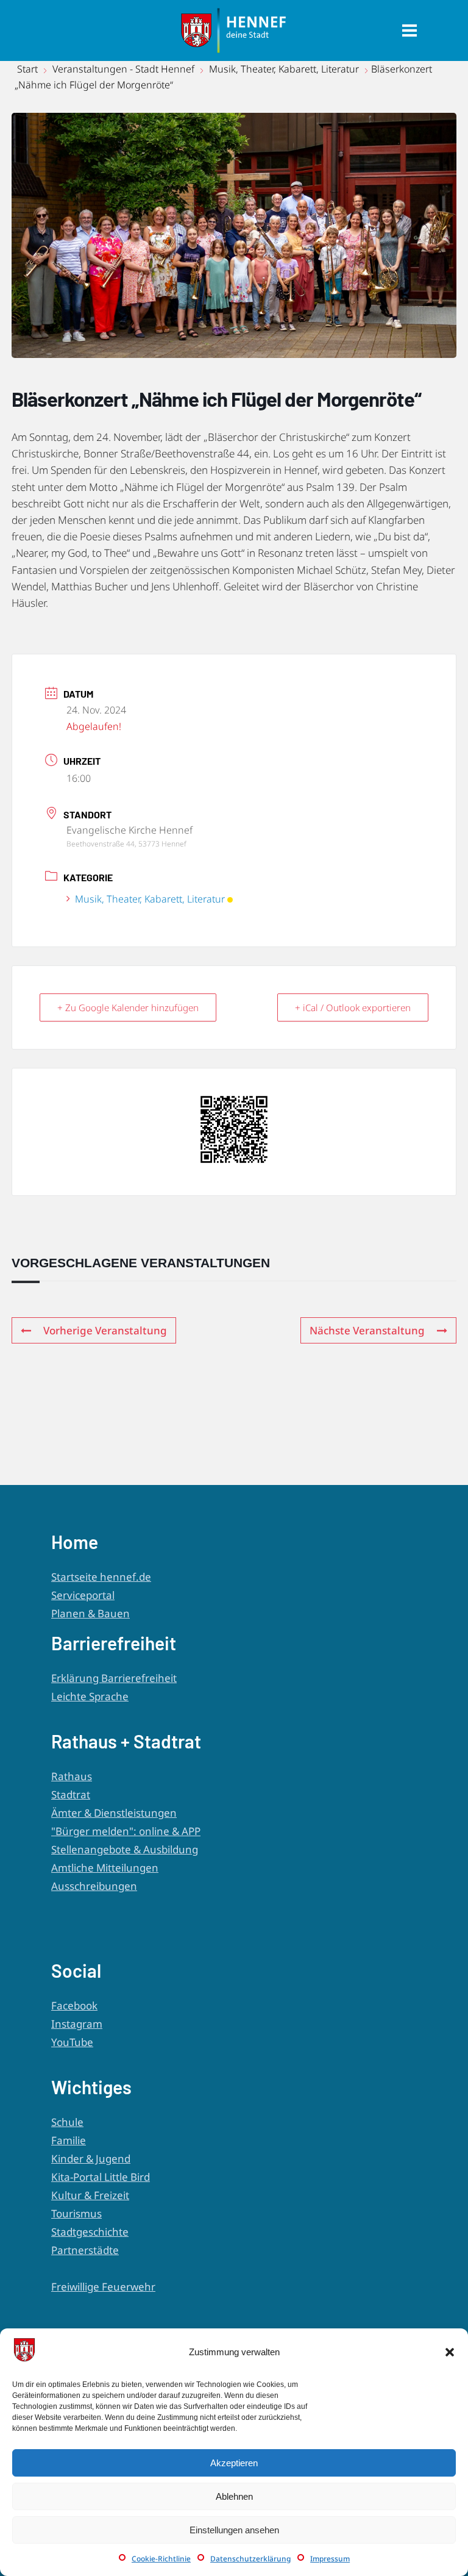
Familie (69, 2140)
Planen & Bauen (90, 1613)
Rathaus (72, 1776)
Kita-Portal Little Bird (101, 2177)
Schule (67, 2122)
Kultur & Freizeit (90, 2195)
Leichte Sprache (90, 1696)
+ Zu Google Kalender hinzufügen (128, 1007)
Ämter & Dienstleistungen (114, 1813)
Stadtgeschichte (90, 2232)
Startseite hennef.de (101, 1577)
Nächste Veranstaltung (367, 1330)
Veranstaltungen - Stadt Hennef (123, 69)
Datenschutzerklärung (250, 2559)
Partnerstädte (85, 2250)
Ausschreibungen (94, 1886)
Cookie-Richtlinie (161, 2559)
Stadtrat (71, 1794)
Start (29, 69)
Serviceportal (83, 1595)
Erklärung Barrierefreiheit (114, 1678)
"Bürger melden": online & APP (126, 1831)
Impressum (330, 2559)
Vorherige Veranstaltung (105, 1330)
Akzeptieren (234, 2463)
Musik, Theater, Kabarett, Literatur (284, 69)
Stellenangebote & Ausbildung (125, 1849)
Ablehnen (234, 2496)
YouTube (72, 2042)
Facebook (74, 2005)
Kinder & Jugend (91, 2159)
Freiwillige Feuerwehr (103, 2287)
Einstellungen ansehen (234, 2530)
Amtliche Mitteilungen (105, 1868)
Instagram (77, 2024)
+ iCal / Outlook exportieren (353, 1007)
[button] (450, 2352)
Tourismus (76, 2213)
